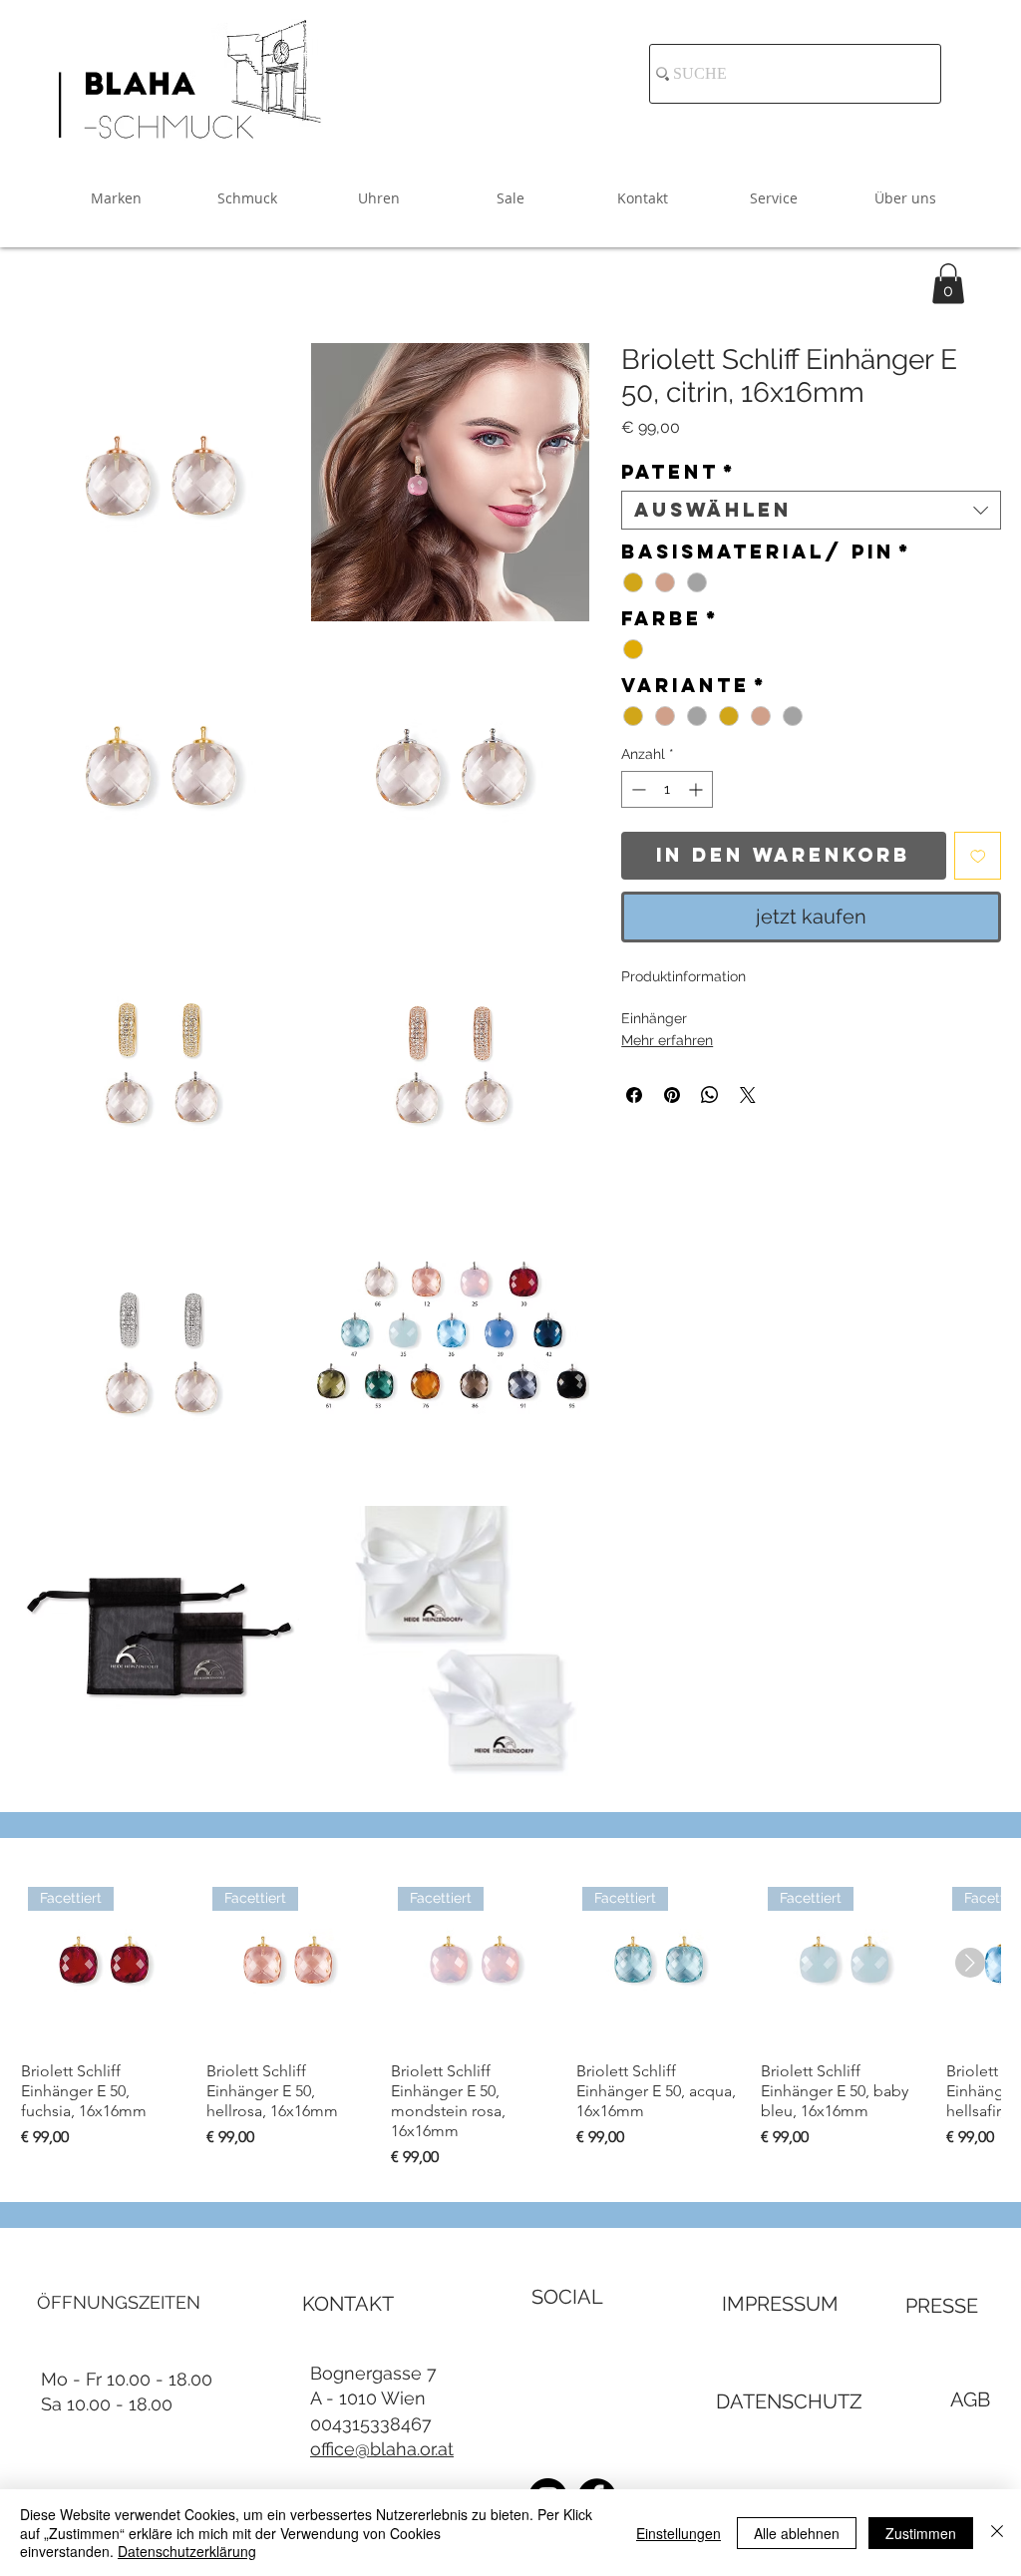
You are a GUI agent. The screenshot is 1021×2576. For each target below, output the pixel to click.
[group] (510, 2025)
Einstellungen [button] (679, 2533)
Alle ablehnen (797, 2533)
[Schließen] (997, 2533)
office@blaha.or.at (382, 2449)
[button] (948, 284)
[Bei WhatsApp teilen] (710, 1095)
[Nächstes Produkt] (970, 1963)
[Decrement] (637, 789)
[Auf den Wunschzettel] (978, 856)
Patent (679, 472)
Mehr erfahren (667, 1040)
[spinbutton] (667, 789)
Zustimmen (921, 2533)
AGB (970, 2399)
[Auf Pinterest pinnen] (672, 1095)
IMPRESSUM (780, 2304)
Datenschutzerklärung (187, 2551)
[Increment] (697, 789)
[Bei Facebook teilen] (634, 1095)
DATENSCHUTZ (789, 2401)
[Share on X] (748, 1095)
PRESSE (942, 2306)
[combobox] (811, 510)
